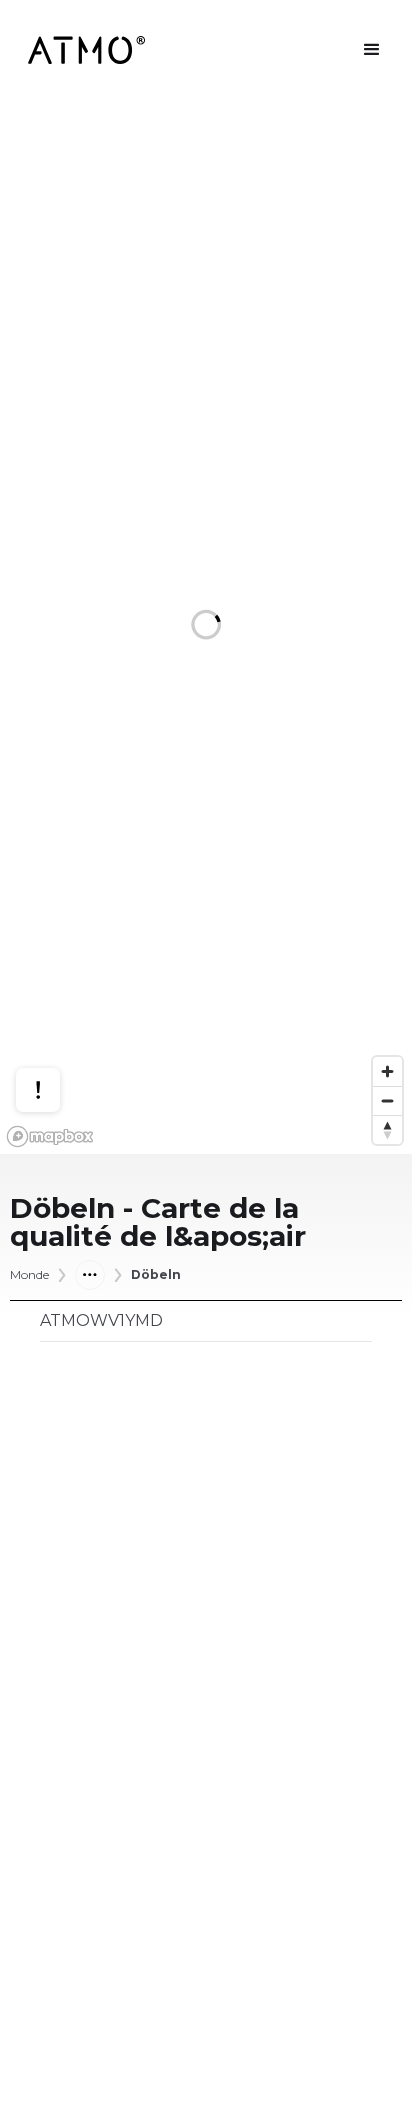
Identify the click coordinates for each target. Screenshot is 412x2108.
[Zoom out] (387, 1100)
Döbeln (156, 1275)
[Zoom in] (387, 1071)
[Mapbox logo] (50, 1136)
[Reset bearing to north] (387, 1129)
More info (57, 1013)
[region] (206, 627)
